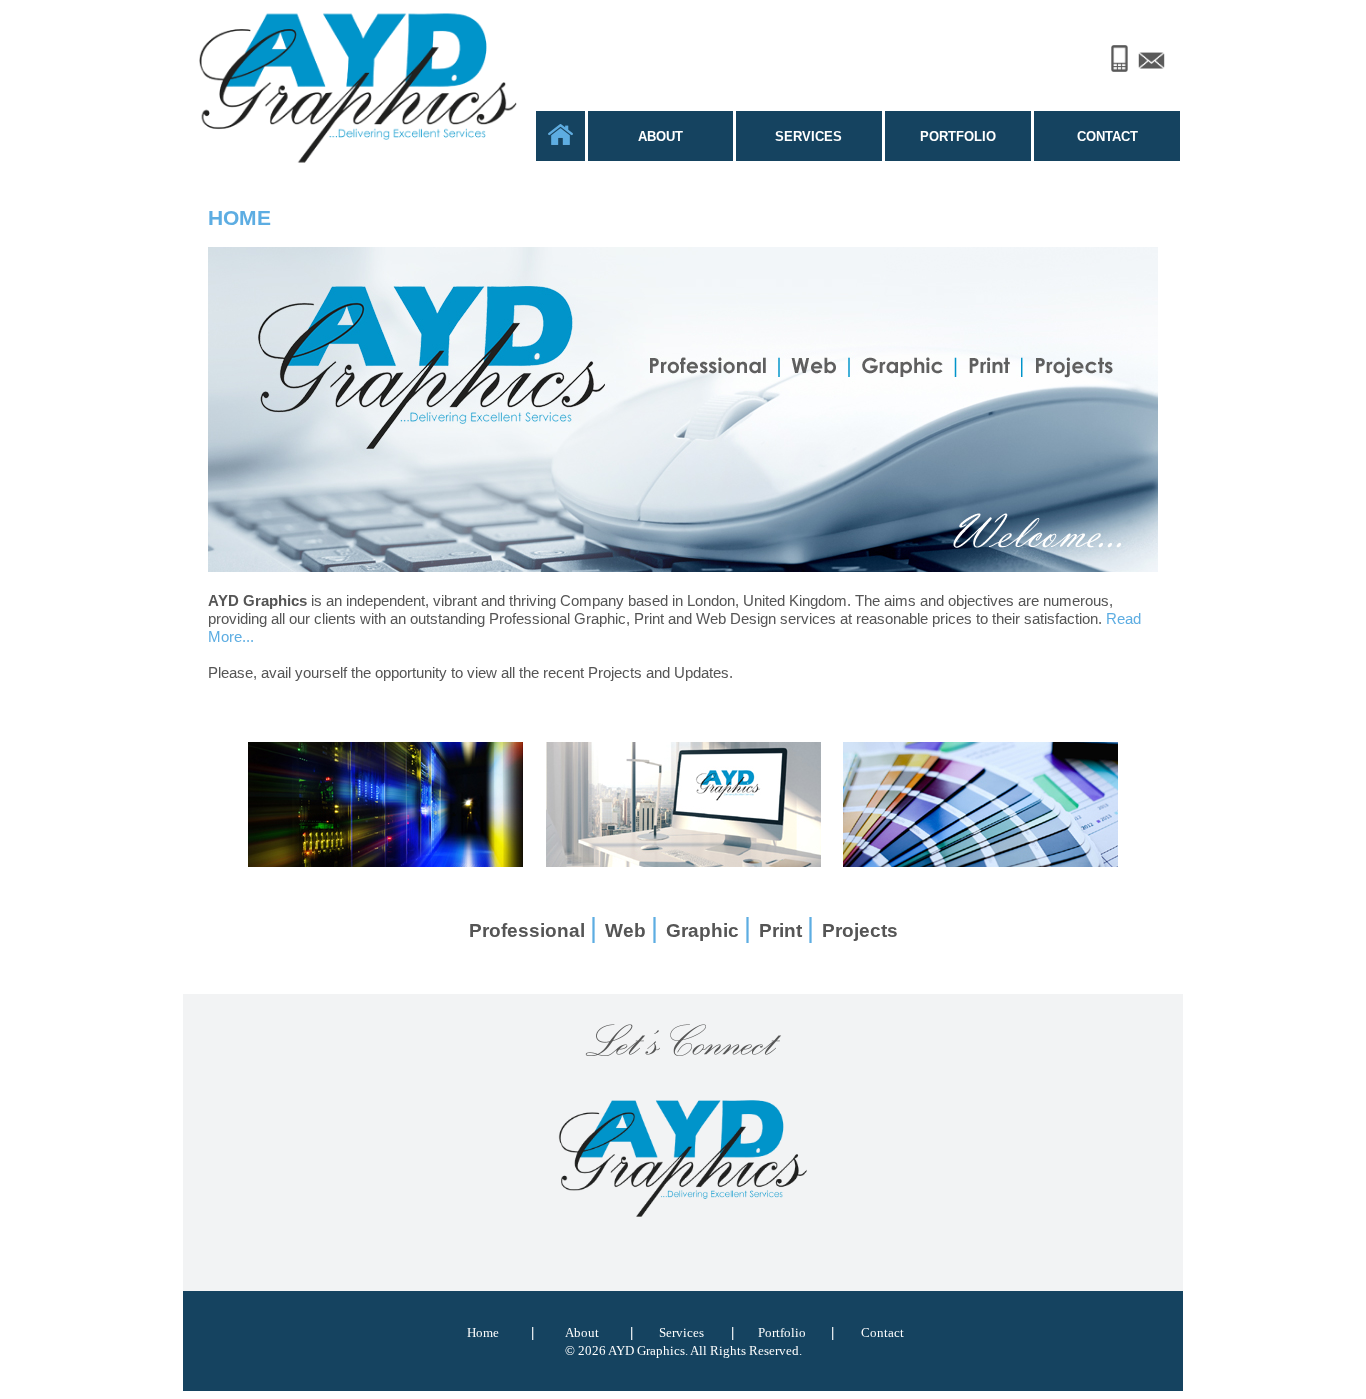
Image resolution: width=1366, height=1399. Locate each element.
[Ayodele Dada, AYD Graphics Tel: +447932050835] (1119, 52)
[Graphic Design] (683, 861)
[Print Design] (980, 861)
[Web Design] (385, 861)
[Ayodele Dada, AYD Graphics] (683, 1215)
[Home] (560, 139)
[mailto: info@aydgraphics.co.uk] (1151, 55)
